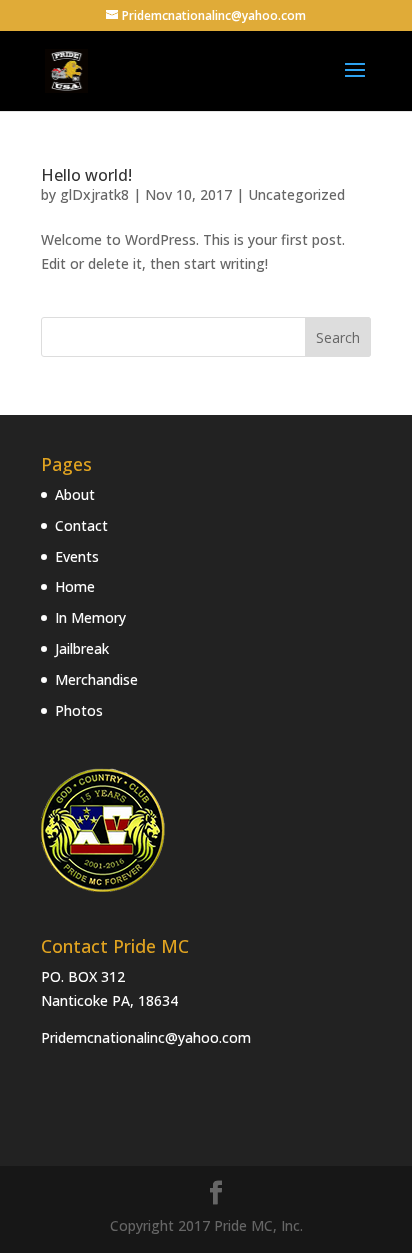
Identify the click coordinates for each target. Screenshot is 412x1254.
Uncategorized (296, 194)
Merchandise (96, 679)
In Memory (90, 617)
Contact (81, 525)
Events (77, 556)
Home (75, 586)
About (75, 494)
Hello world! (86, 175)
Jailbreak (82, 648)
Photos (79, 710)
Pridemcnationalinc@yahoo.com (146, 1037)
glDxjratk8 (94, 194)
